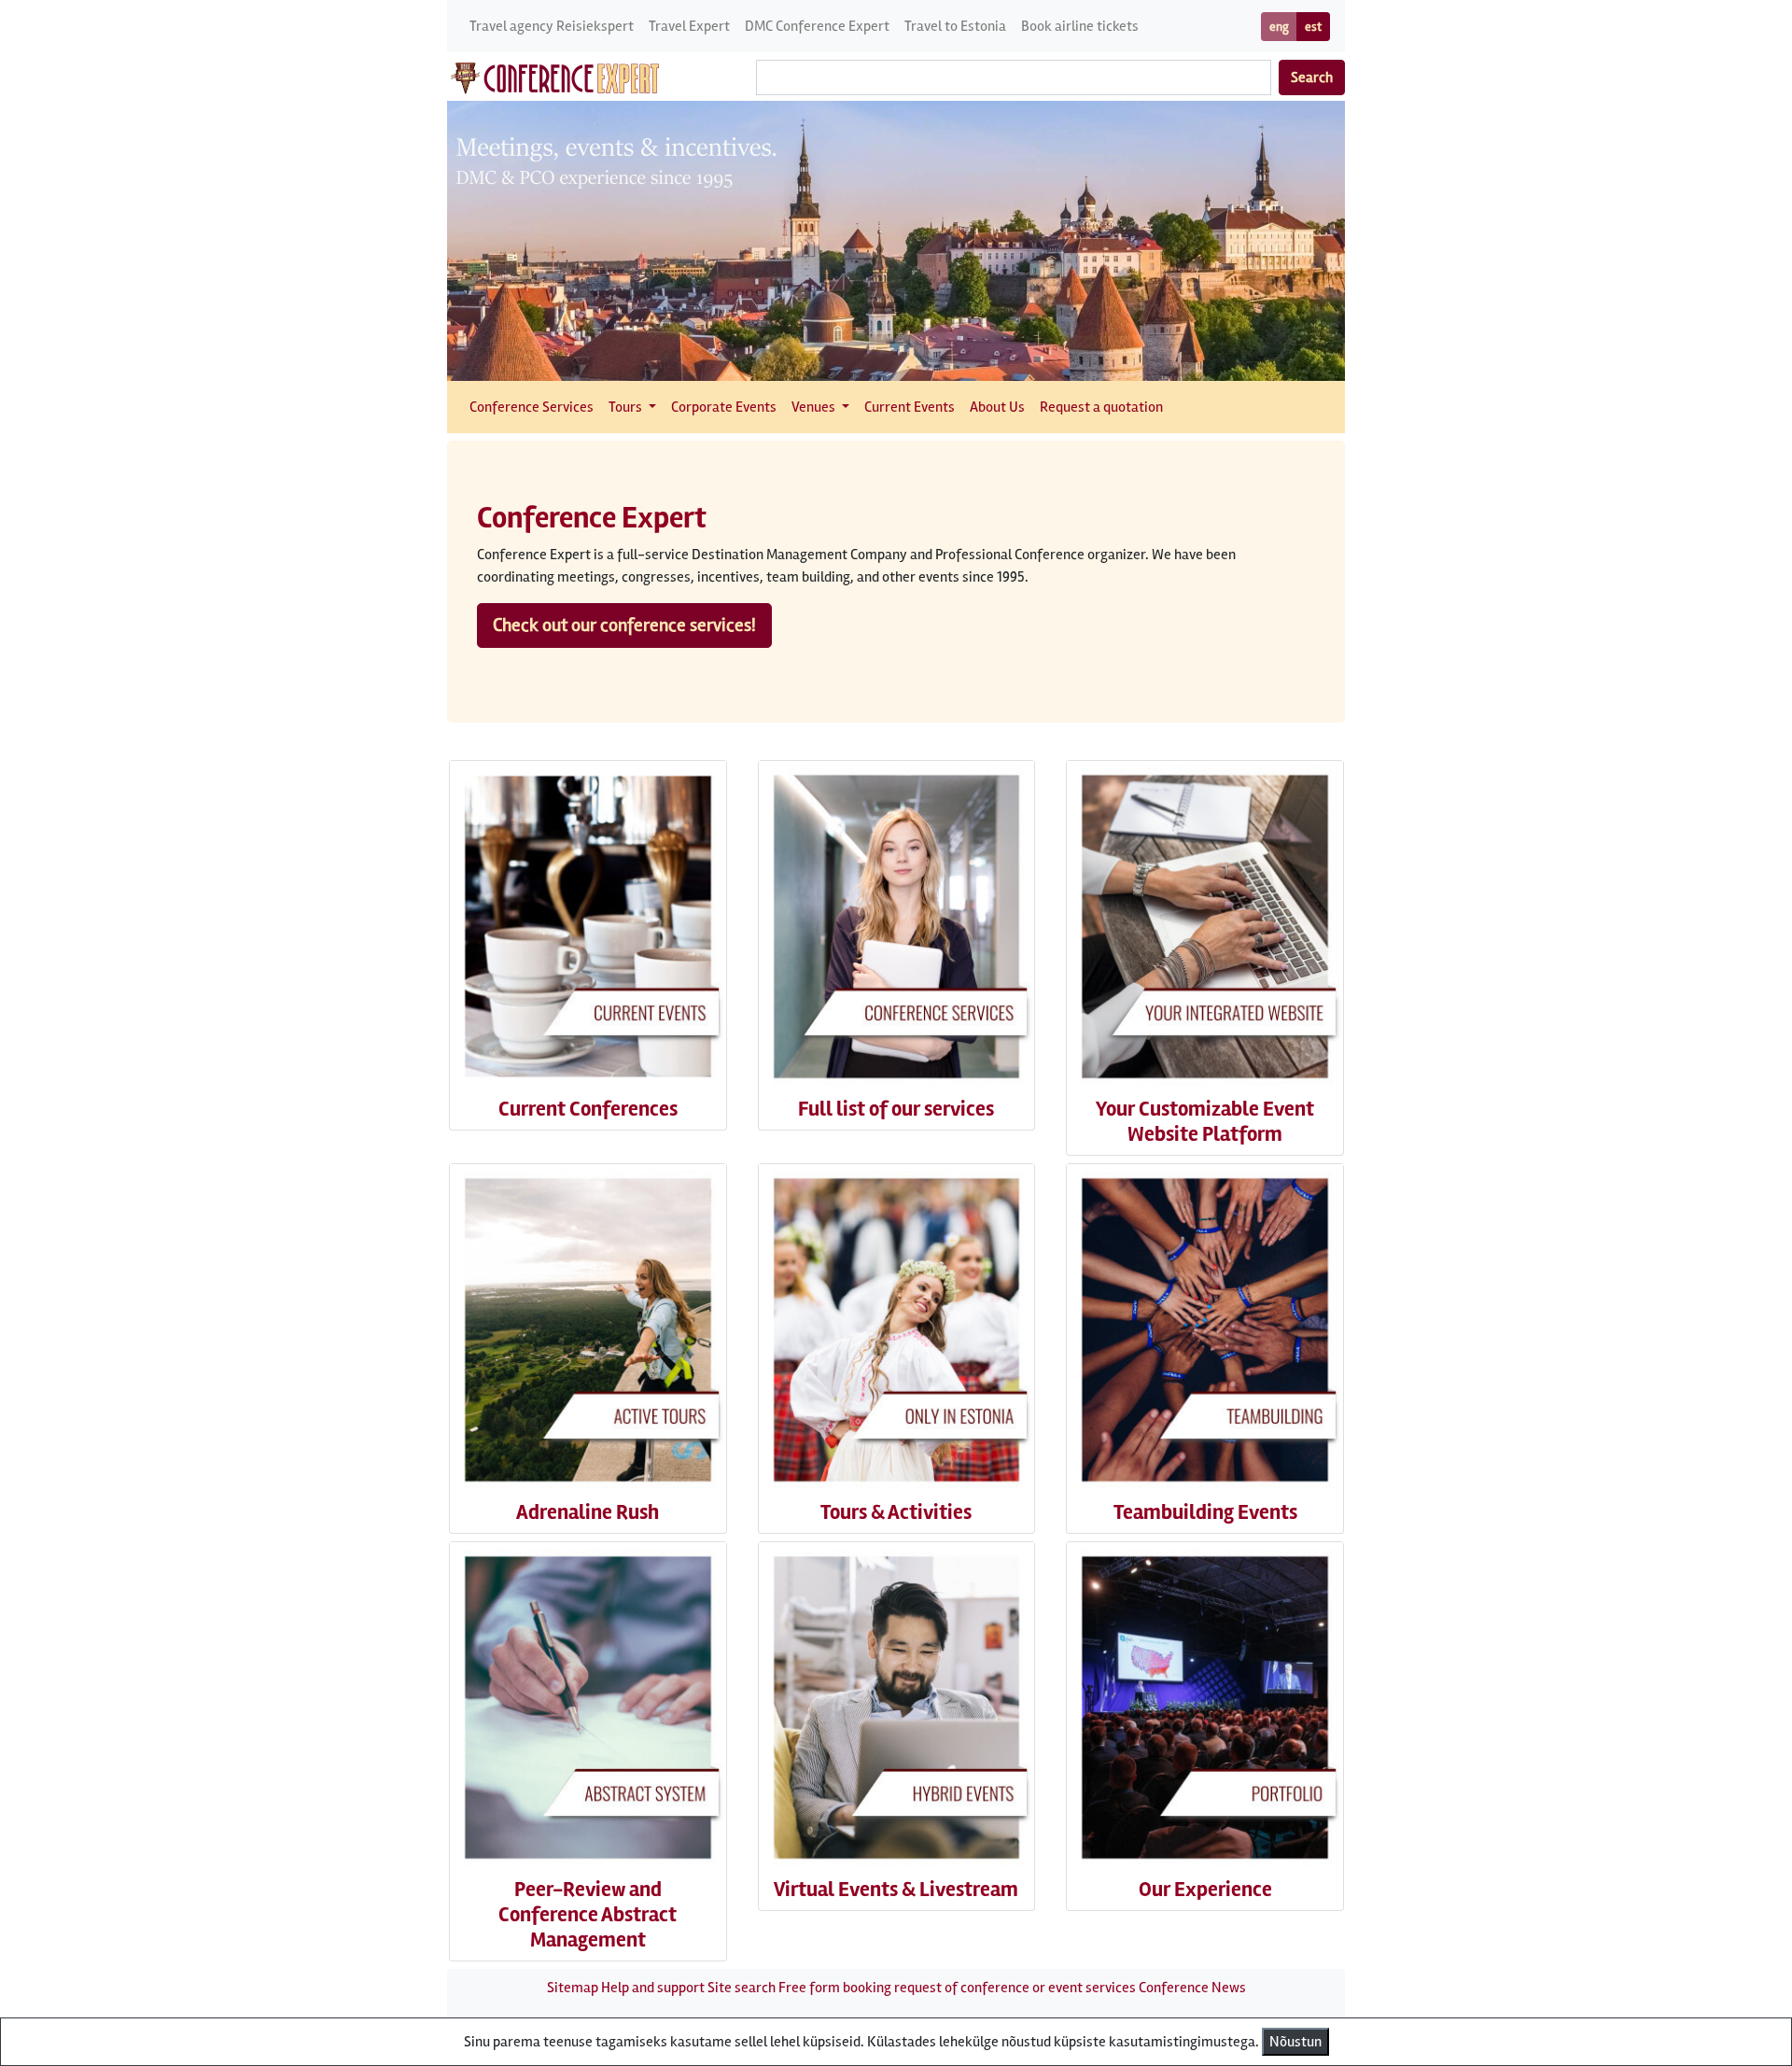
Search (1312, 77)
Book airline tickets (1080, 26)
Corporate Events (724, 407)
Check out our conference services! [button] (624, 625)
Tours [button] (627, 407)
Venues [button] (815, 407)
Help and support (653, 1988)
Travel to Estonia (955, 26)
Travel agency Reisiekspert (552, 26)
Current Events (910, 407)
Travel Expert (689, 26)
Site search (742, 1988)
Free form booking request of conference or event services (957, 1988)
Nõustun (1295, 2042)
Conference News (1192, 1988)
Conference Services (532, 407)
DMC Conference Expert (817, 26)
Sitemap (573, 1988)
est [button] (1313, 27)
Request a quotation (1101, 407)
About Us (997, 407)
